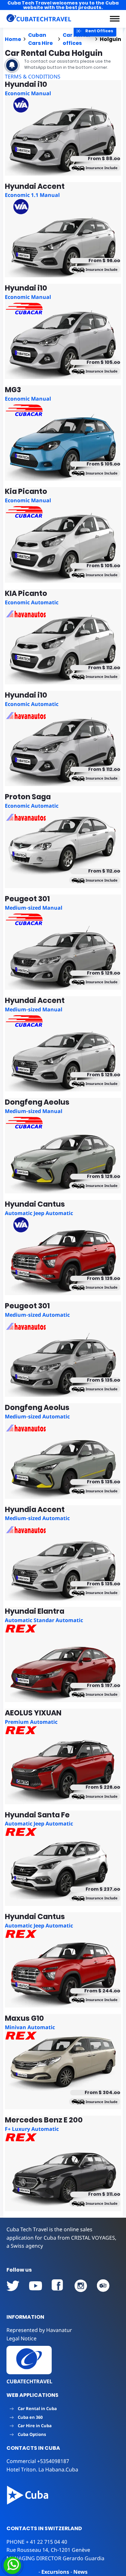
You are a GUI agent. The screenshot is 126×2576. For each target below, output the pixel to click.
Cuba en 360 (30, 2417)
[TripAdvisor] (103, 2286)
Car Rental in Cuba (37, 2408)
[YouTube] (13, 2286)
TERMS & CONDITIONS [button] (33, 77)
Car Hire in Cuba (35, 2426)
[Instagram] (81, 2286)
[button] (115, 19)
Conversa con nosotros (56, 2565)
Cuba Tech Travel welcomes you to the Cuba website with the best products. (63, 5)
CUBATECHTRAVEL (29, 2381)
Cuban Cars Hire (40, 39)
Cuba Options (32, 2434)
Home (13, 39)
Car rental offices (76, 39)
